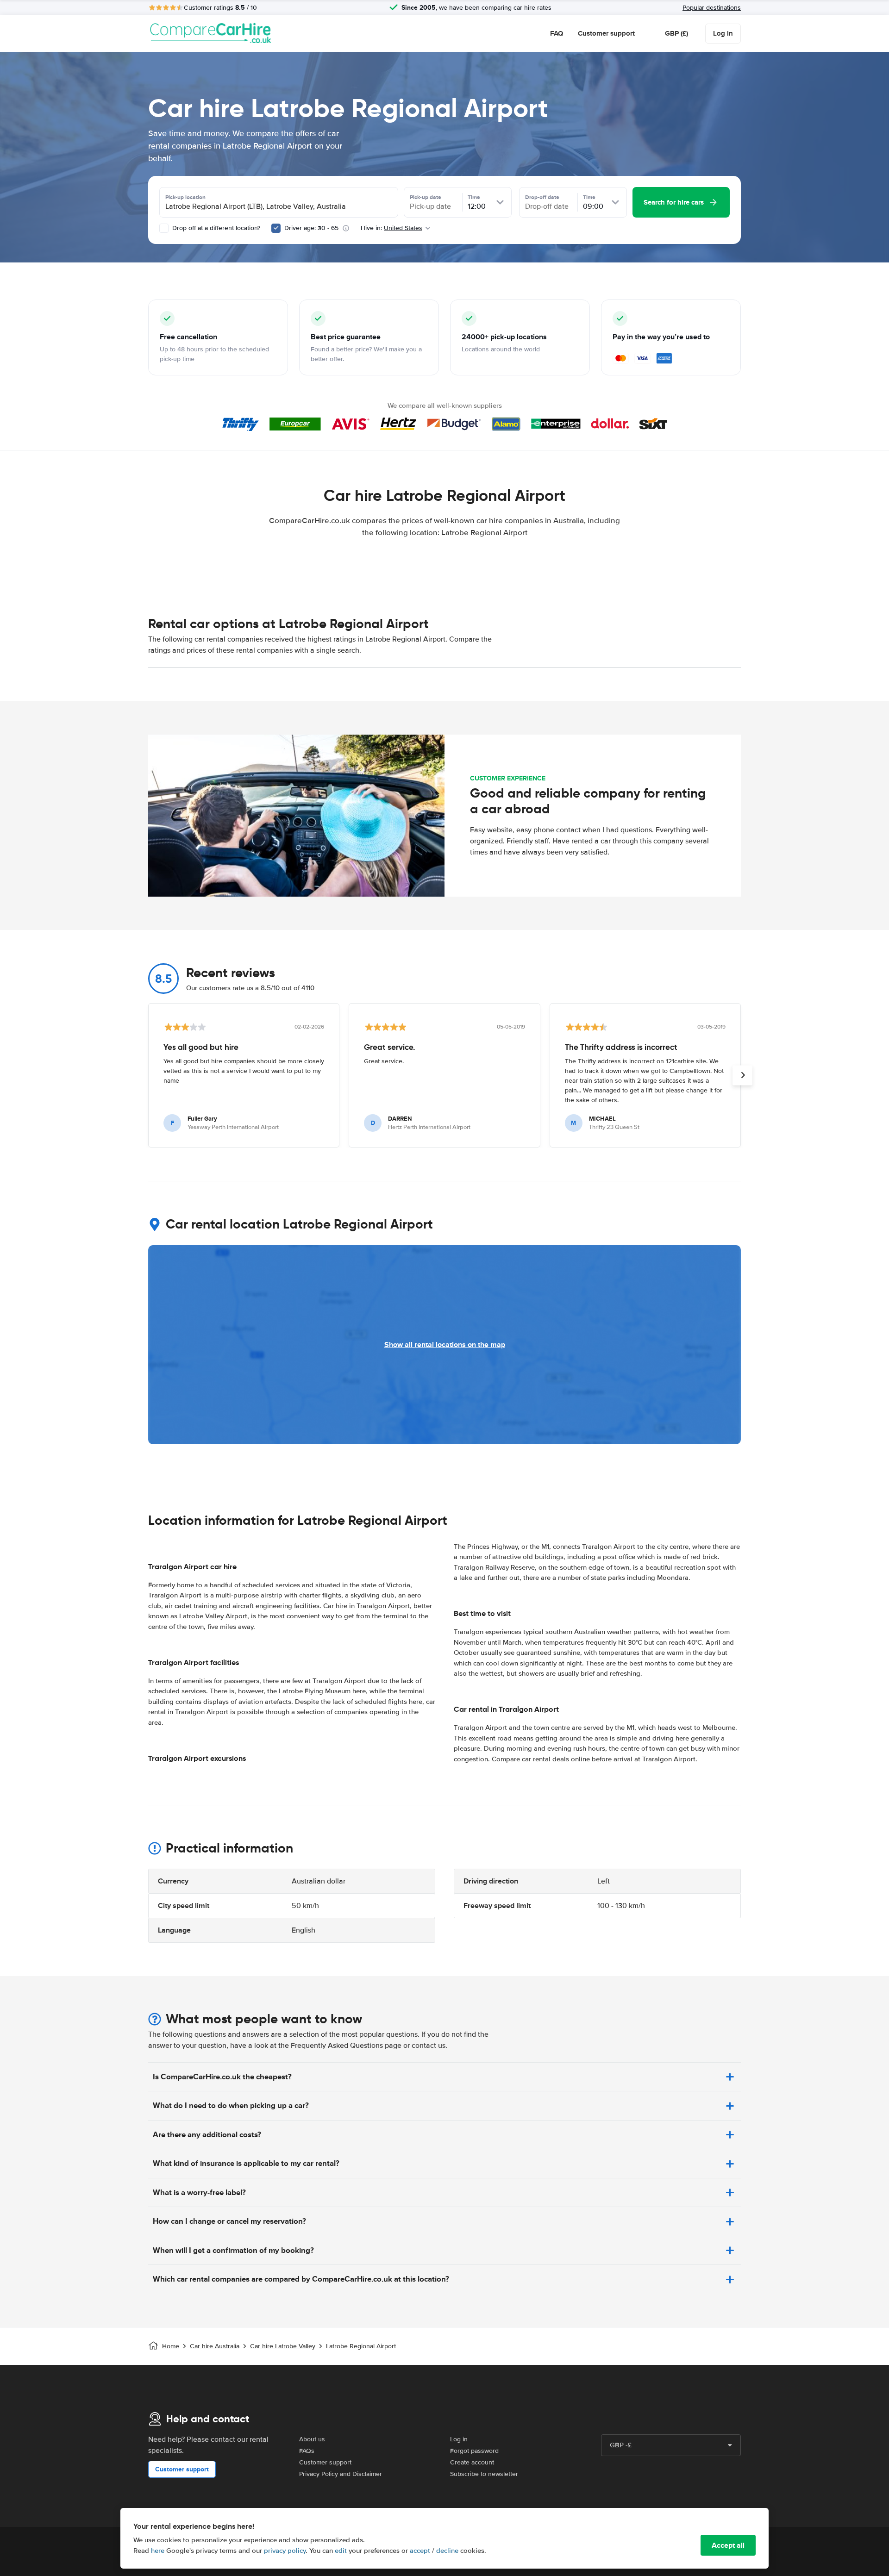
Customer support (606, 33)
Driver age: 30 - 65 (311, 228)
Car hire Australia (215, 2346)
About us (312, 2439)
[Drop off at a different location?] (164, 228)
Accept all (728, 2545)
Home (171, 2346)
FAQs (307, 2451)
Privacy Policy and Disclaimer (341, 2474)
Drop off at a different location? (215, 228)
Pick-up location (185, 197)
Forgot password (474, 2451)
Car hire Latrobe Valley (283, 2346)
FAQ (557, 33)
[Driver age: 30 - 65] (276, 228)
